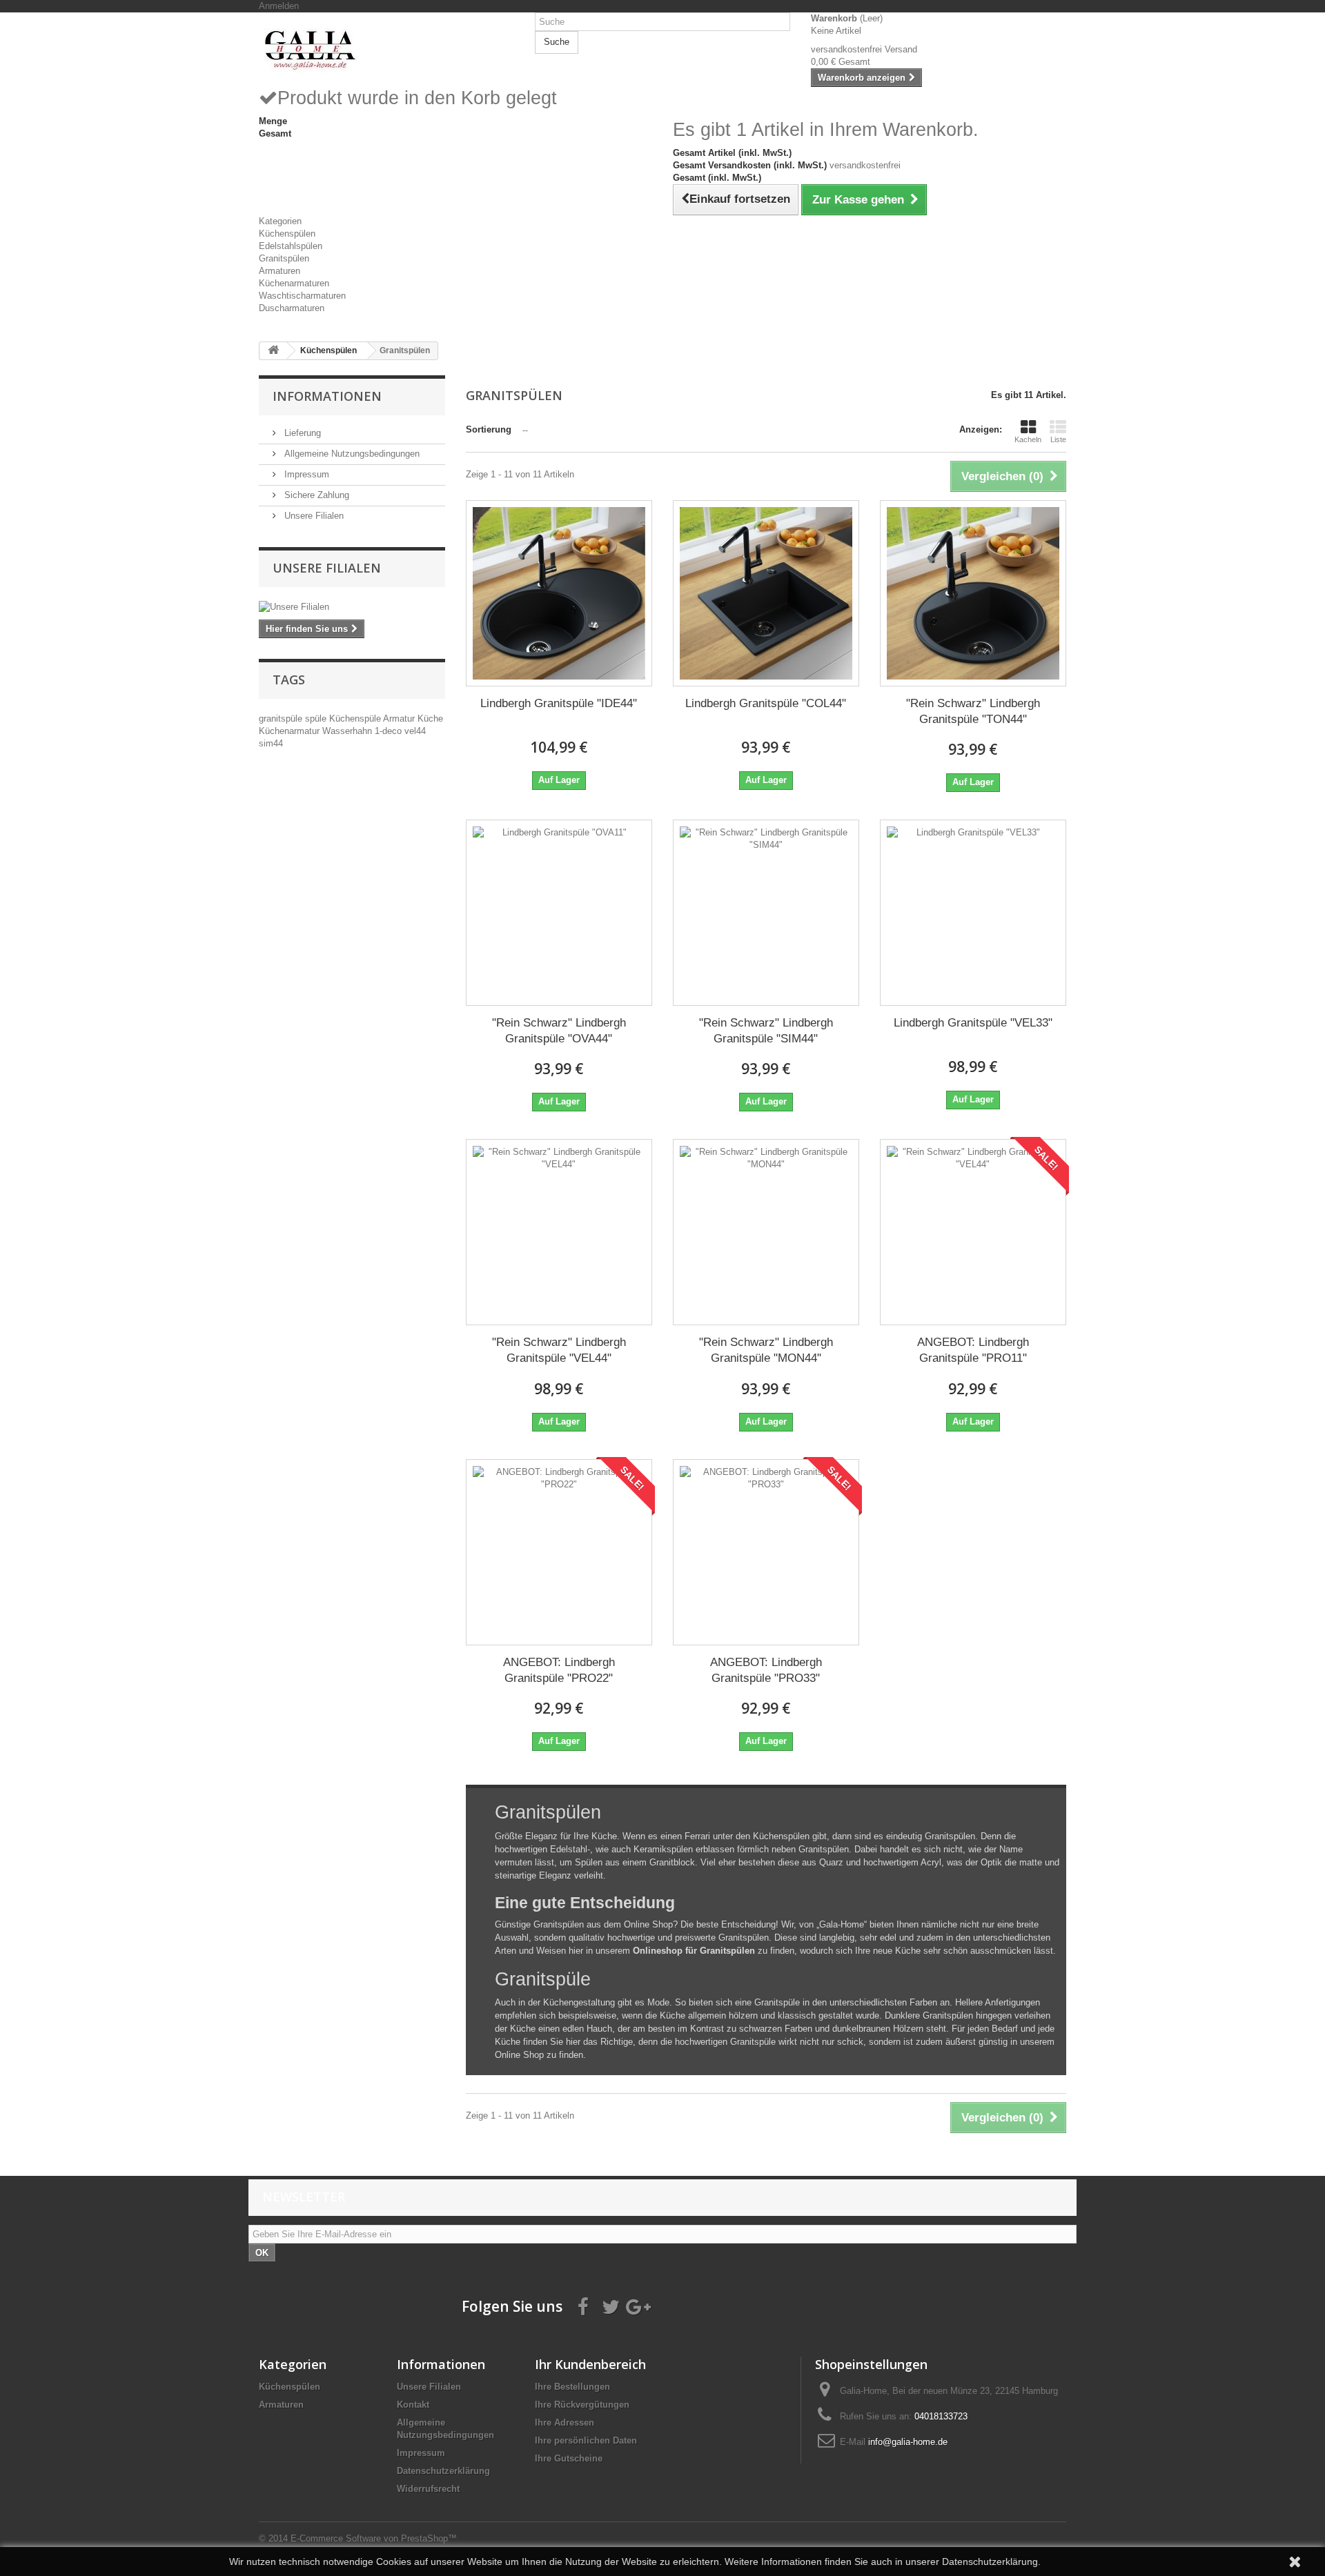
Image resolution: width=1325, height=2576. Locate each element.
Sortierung (489, 429)
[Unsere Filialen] (352, 607)
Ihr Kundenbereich (590, 2364)
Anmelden (279, 6)
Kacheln (1028, 439)
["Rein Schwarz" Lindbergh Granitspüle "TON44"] (973, 593)
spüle (317, 719)
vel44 (415, 731)
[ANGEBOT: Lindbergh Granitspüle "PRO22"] (559, 1552)
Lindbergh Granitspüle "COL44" (766, 703)
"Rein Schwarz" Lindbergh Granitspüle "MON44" (766, 1350)
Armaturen (279, 271)
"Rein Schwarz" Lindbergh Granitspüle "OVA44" (559, 1031)
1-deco (390, 731)
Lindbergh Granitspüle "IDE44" (559, 703)
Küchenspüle (356, 719)
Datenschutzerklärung (443, 2471)
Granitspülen (284, 258)
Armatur (400, 719)
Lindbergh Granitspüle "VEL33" (973, 1023)
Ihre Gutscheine (569, 2458)
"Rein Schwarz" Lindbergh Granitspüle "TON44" (973, 711)
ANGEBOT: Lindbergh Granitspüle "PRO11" (973, 1350)
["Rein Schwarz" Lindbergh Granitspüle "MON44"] (766, 1232)
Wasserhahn (349, 731)
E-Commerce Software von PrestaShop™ (374, 2538)
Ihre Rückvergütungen (582, 2405)
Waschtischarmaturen (302, 296)
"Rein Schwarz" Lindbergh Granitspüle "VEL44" (559, 1350)
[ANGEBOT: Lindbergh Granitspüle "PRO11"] (973, 1232)
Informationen (327, 396)
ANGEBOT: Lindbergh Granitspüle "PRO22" (559, 1670)
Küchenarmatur (291, 731)
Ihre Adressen (565, 2423)
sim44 (271, 743)
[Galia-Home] (386, 49)
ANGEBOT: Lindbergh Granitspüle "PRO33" (766, 1670)
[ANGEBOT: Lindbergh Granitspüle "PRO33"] (766, 1552)
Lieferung (301, 433)
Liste (1058, 439)
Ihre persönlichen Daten (586, 2440)
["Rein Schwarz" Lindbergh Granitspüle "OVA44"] (559, 913)
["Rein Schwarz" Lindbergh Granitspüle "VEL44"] (559, 1232)
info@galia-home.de (908, 2442)
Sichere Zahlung (315, 495)
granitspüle (282, 719)
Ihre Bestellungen (572, 2387)
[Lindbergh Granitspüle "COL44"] (766, 593)
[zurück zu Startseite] (273, 351)
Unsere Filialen (313, 516)
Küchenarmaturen (294, 283)
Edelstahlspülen (291, 246)
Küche (430, 719)
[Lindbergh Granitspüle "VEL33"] (973, 913)
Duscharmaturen (292, 308)
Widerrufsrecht (428, 2489)
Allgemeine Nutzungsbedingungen (351, 454)
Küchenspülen (287, 234)
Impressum (305, 474)
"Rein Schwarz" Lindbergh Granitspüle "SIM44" (766, 1031)
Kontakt (413, 2405)
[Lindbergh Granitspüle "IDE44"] (559, 593)
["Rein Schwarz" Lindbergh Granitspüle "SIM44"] (766, 913)
